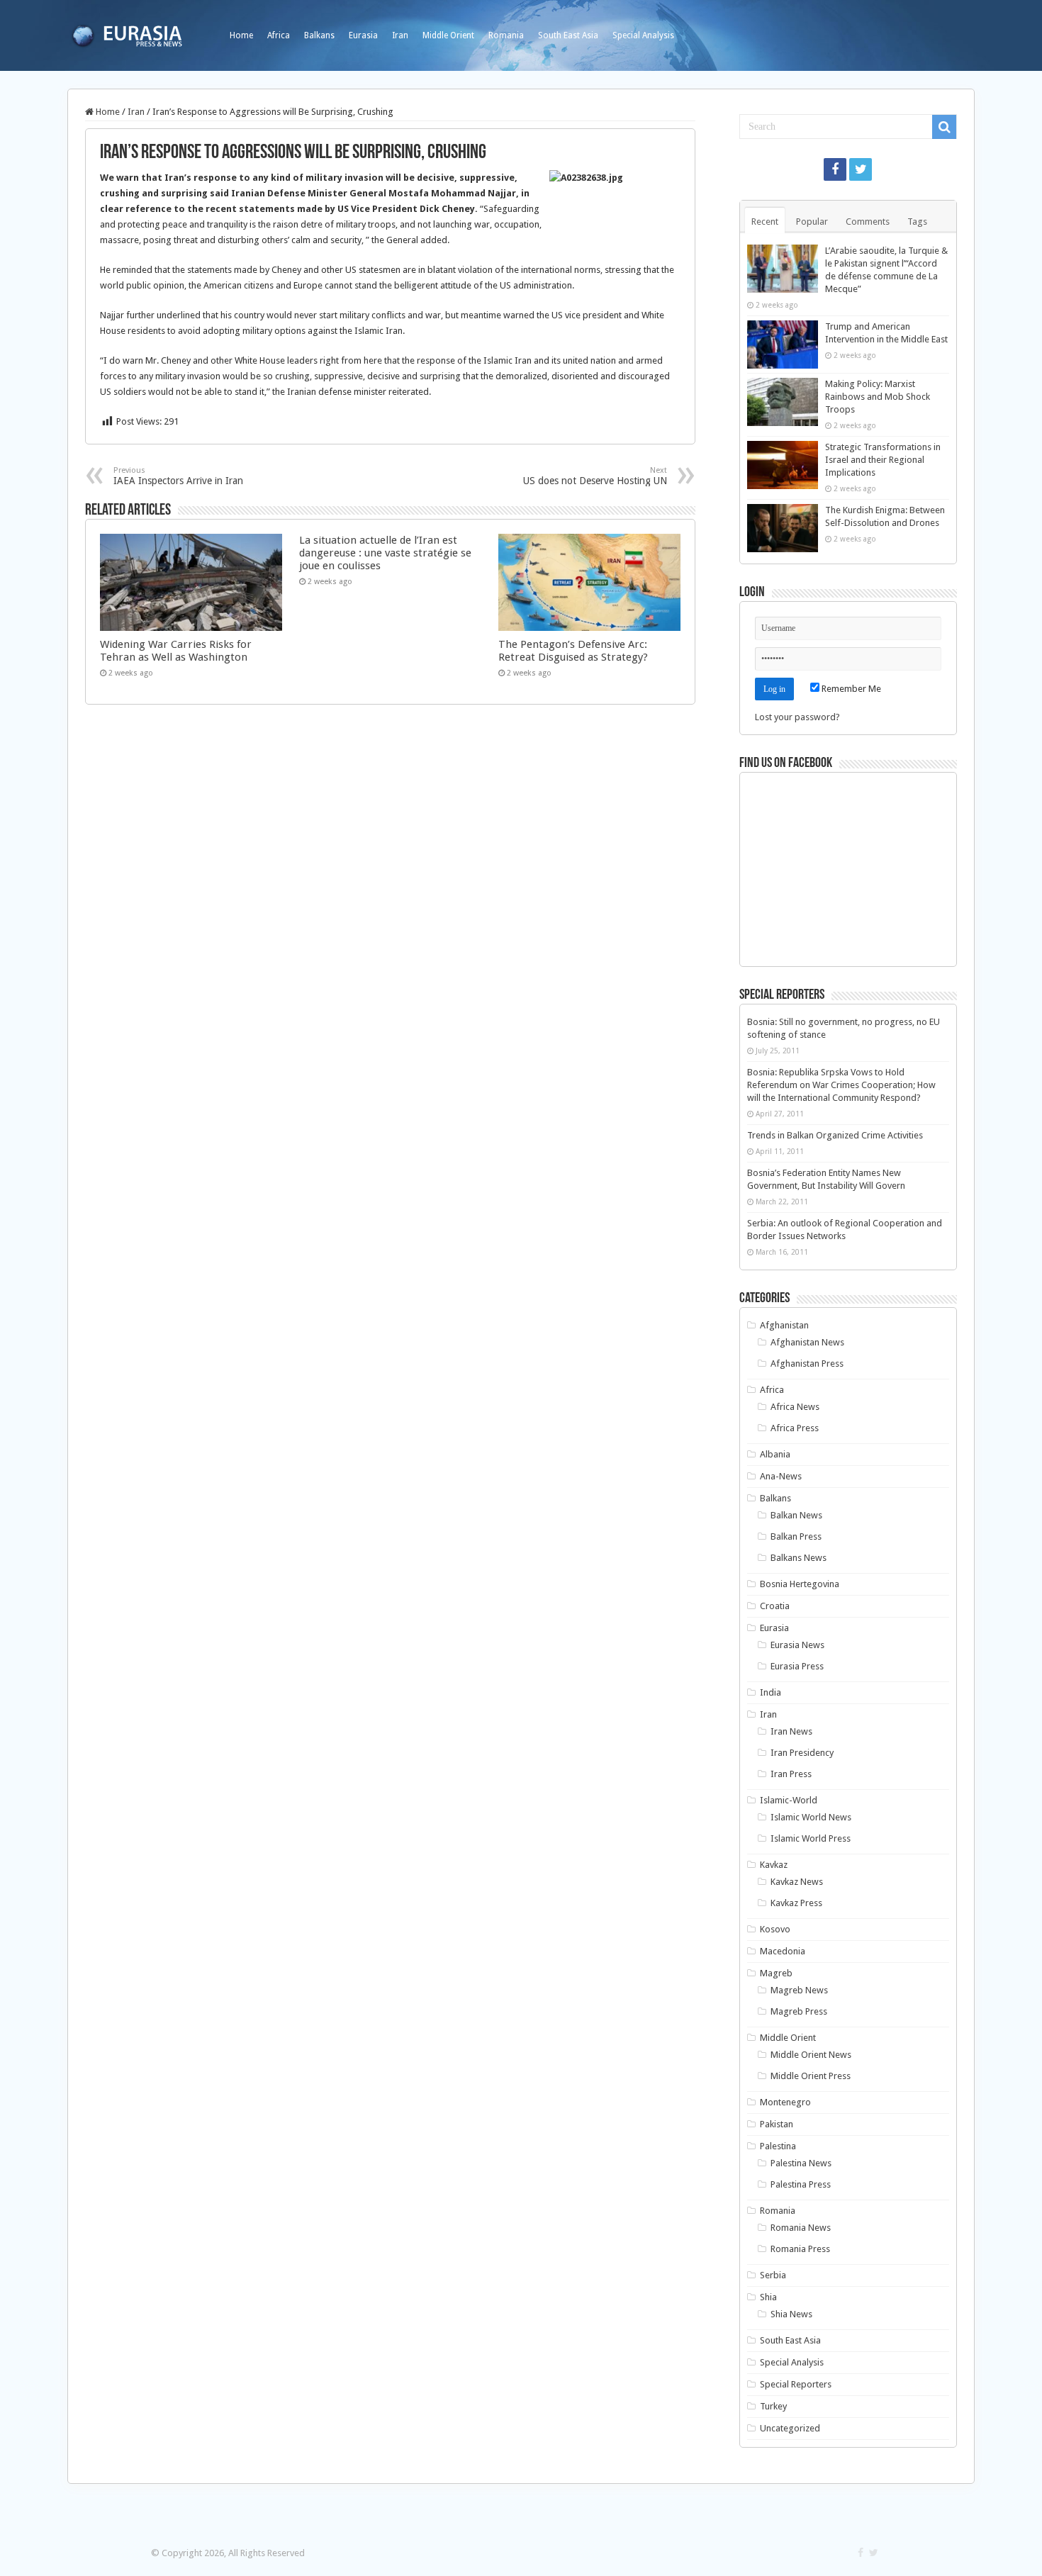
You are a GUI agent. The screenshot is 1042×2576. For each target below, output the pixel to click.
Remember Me (850, 689)
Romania (506, 35)
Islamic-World (789, 1800)
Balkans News (799, 1558)
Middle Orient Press (811, 2076)
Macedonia (783, 1951)
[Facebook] (835, 169)
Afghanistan (784, 1325)
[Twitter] (861, 169)
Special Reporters (796, 2384)
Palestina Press (801, 2184)
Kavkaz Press (796, 1903)
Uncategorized (790, 2428)
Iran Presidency (802, 1753)
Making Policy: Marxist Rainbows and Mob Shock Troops (878, 397)
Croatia (775, 1606)
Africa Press (795, 1428)
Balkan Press (796, 1536)
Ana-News (781, 1476)
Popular (812, 222)
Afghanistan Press (807, 1363)
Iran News (791, 1731)
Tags (917, 222)
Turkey (773, 2406)
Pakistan (777, 2124)
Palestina (778, 2146)
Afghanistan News (807, 1342)
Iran (400, 35)
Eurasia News (797, 1645)
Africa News (795, 1407)
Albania (775, 1454)
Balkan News (796, 1515)
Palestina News (801, 2163)
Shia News (791, 2314)
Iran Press (791, 1774)
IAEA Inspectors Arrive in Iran (178, 476)
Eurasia (363, 35)
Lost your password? (797, 717)
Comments (868, 222)
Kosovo (775, 1929)
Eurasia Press (797, 1666)
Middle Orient (448, 35)
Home (241, 35)
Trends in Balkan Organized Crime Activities (835, 1135)
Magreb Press (799, 2011)
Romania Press (800, 2249)
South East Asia (568, 35)
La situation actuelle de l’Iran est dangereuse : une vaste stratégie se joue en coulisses (385, 553)
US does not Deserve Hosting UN (595, 476)
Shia (768, 2297)
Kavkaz (774, 1865)
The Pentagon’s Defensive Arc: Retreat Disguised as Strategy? (573, 651)
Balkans (319, 35)
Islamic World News (811, 1817)
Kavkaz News (797, 1882)
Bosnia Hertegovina (800, 1584)
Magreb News (799, 1990)
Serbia (773, 2275)
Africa (279, 35)
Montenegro (785, 2102)
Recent (765, 222)
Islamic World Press (811, 1838)
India (771, 1692)
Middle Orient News (811, 2055)
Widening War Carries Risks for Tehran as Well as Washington (176, 651)
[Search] (944, 127)
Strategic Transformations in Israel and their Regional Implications (883, 460)
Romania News (801, 2228)
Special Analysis (643, 35)
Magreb (776, 1973)
